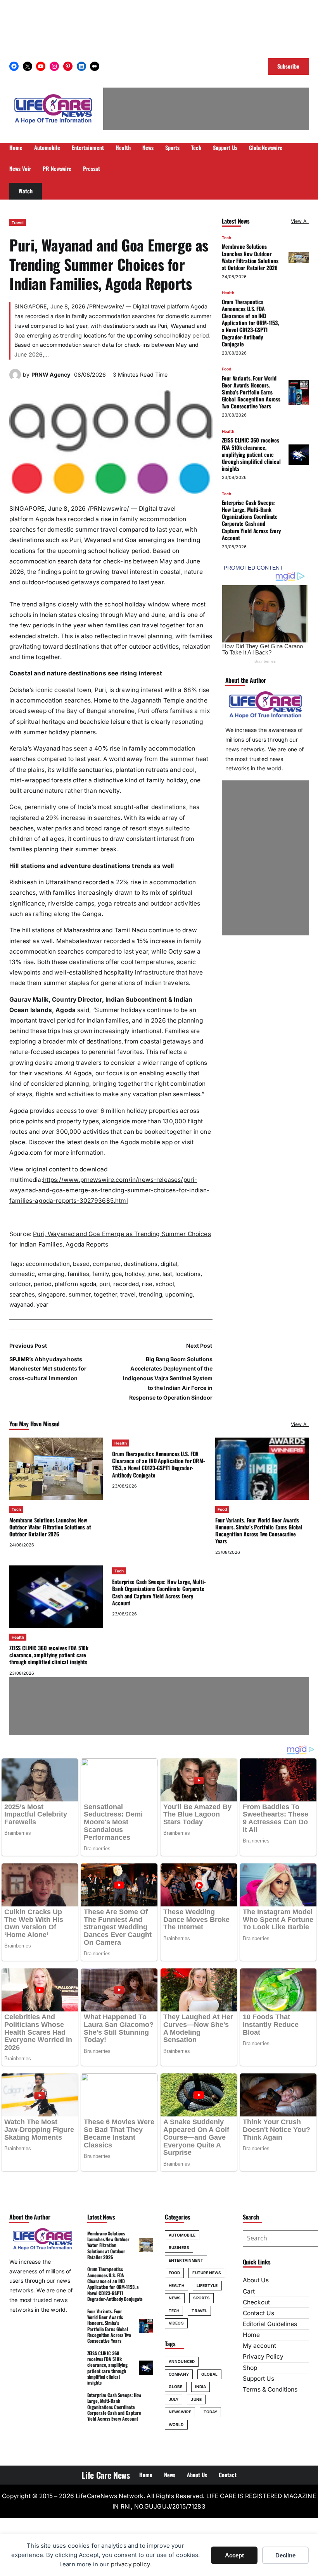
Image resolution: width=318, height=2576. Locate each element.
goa (117, 1274)
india (201, 2387)
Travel (18, 222)
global (210, 2374)
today (211, 2412)
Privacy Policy (263, 2356)
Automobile (182, 2235)
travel (128, 1294)
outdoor (20, 1284)
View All (300, 221)
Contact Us (258, 2313)
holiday (135, 1274)
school (165, 1284)
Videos (176, 2323)
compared (107, 1264)
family (100, 1274)
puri (105, 1284)
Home (251, 2335)
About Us (256, 2280)
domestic (22, 1274)
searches (22, 1294)
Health (228, 293)
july (174, 2399)
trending (150, 1294)
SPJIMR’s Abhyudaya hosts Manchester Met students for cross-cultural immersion (48, 1369)
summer (80, 1294)
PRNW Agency (51, 375)
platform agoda (75, 1284)
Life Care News (105, 2475)
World (176, 2424)
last (167, 1274)
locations (188, 1274)
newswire (180, 2412)
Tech (226, 238)
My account (259, 2346)
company (179, 2374)
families (78, 1274)
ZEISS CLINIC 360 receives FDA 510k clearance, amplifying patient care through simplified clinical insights (251, 454)
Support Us (258, 2379)
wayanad (21, 1304)
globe (176, 2387)
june (153, 1274)
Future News (207, 2273)
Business (179, 2247)
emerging (51, 1274)
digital (169, 1264)
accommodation (48, 1264)
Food (226, 369)
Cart (249, 2291)
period (43, 1284)
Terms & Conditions (270, 2389)
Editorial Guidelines (270, 2324)
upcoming (179, 1294)
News (175, 2298)
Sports (201, 2298)
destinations (141, 1264)
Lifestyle (207, 2285)
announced (182, 2361)
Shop (250, 2368)
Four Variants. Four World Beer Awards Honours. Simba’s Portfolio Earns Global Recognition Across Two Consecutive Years (251, 392)
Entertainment (186, 2260)
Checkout (256, 2302)
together (105, 1294)
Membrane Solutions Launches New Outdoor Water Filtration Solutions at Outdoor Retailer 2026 (250, 257)
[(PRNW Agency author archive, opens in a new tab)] (15, 378)
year (42, 1304)
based (81, 1264)
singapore (52, 1294)
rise (147, 1284)
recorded (126, 1284)
